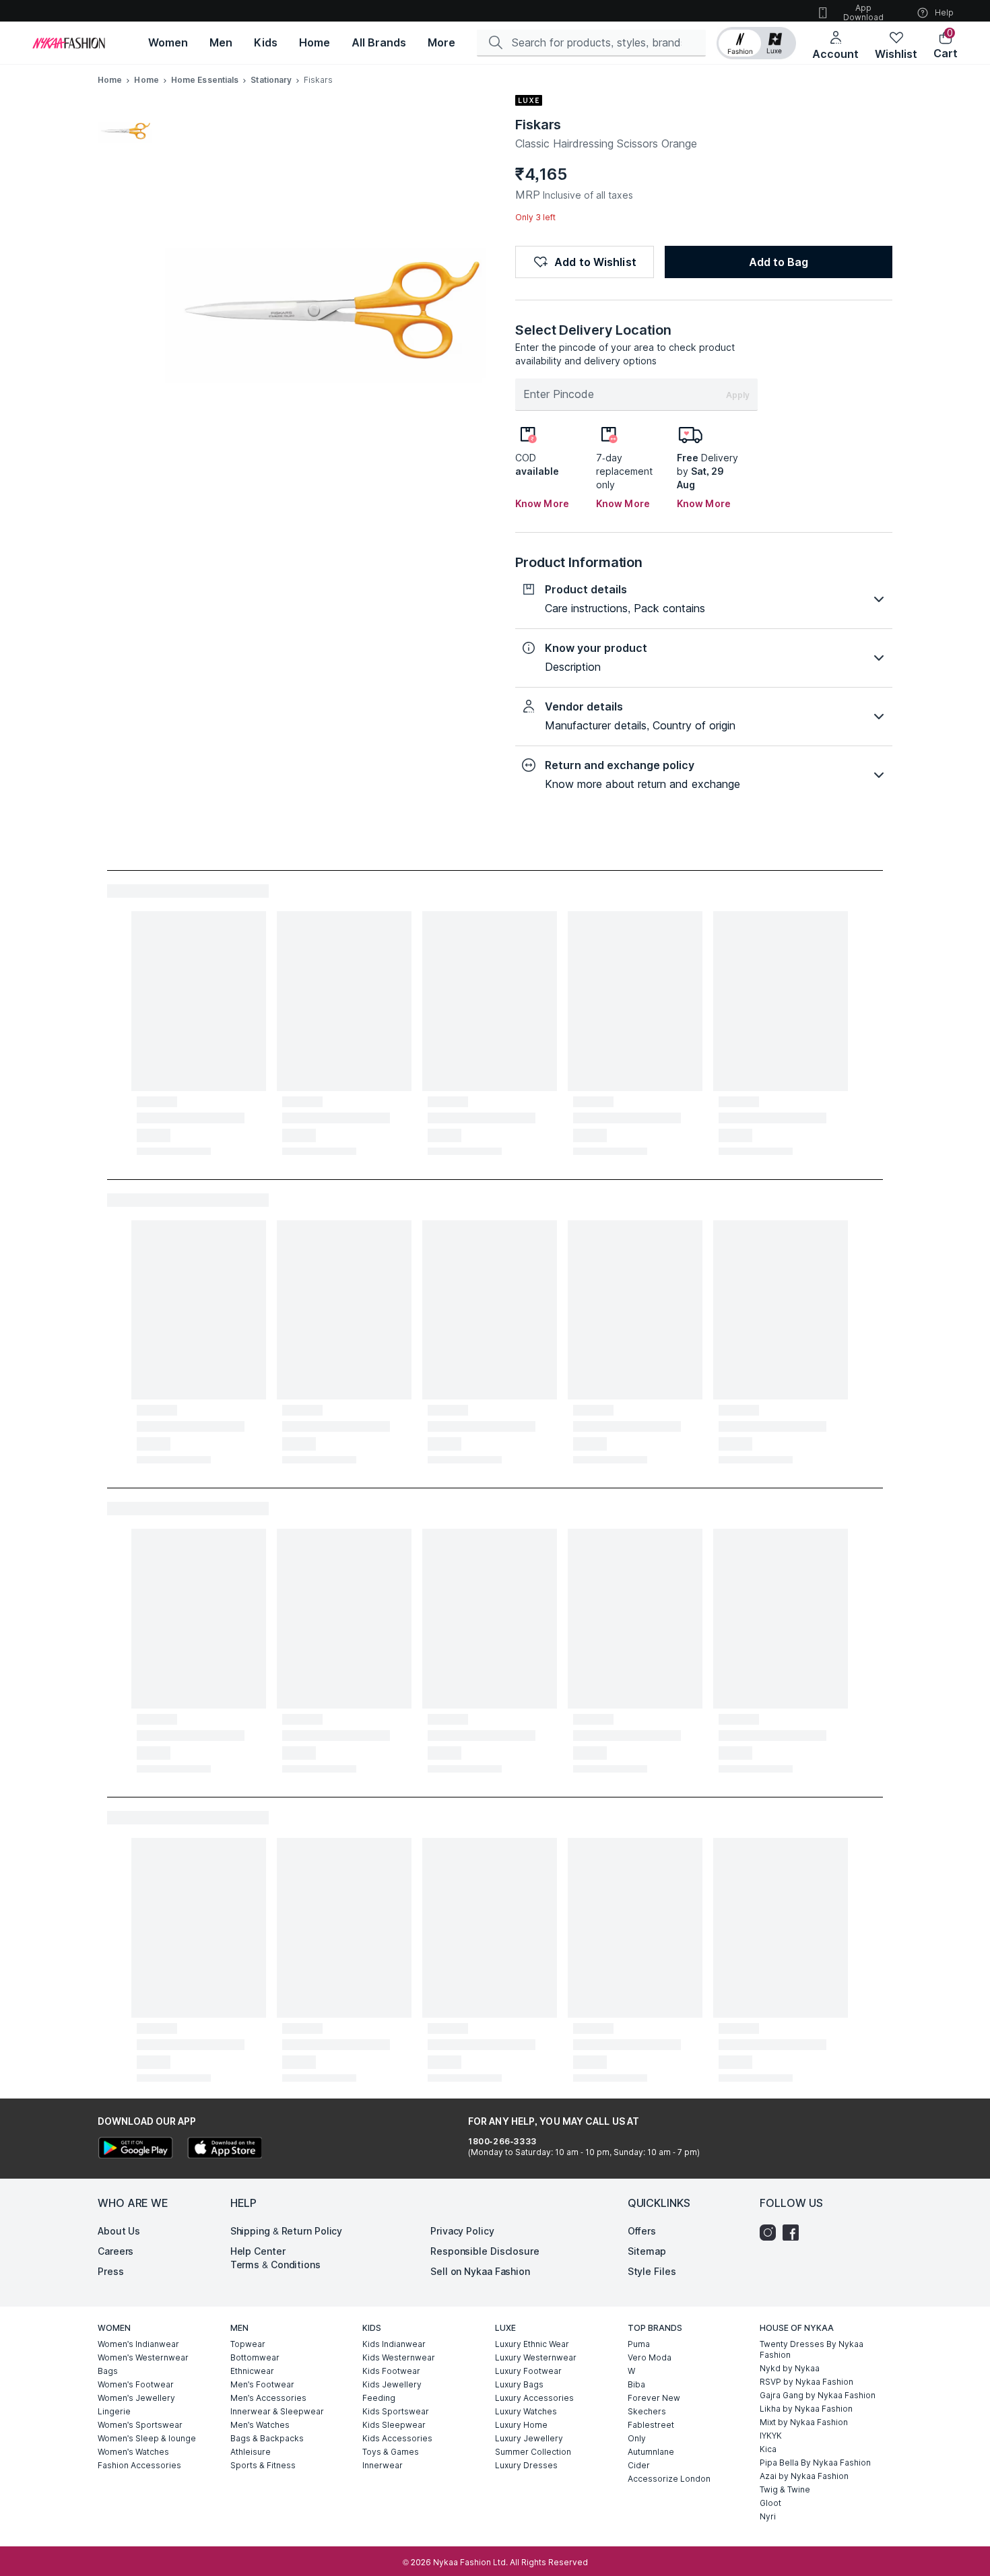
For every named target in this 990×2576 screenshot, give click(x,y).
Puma (639, 2344)
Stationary (271, 80)
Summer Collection (533, 2452)
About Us (119, 2231)
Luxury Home (521, 2425)
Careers (115, 2251)
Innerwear (383, 2465)
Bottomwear (255, 2357)
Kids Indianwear (394, 2344)
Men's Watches (260, 2425)
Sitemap (647, 2251)
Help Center (258, 2251)
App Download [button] (863, 12)
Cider (639, 2465)
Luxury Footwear (528, 2371)
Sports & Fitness (263, 2465)
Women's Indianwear (138, 2344)
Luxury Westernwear (536, 2357)
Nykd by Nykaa (790, 2368)
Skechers (647, 2411)
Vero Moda (650, 2357)
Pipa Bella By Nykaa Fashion (815, 2463)
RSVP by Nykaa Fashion (806, 2382)
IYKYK (771, 2436)
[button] (756, 43)
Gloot (770, 2503)
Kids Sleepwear (394, 2425)
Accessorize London (669, 2479)
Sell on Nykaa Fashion (480, 2271)
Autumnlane (651, 2452)
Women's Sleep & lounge (147, 2438)
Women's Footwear (136, 2384)
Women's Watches (133, 2452)
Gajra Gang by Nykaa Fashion (818, 2395)
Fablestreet (651, 2425)
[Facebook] (794, 2233)
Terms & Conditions (275, 2265)
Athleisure (251, 2452)
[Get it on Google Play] (135, 2149)
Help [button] (944, 12)
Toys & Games (391, 2452)
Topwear (248, 2344)
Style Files (652, 2271)
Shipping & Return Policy (287, 2231)
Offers (642, 2231)
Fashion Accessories (139, 2465)
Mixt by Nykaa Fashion (804, 2422)
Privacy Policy (462, 2231)
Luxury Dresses (526, 2465)
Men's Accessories (268, 2398)
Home (110, 80)
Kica (768, 2449)
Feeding (379, 2398)
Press (111, 2271)
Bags (108, 2371)
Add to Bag (779, 262)
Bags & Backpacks (267, 2438)
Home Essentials (205, 80)
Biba (636, 2384)
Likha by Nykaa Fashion (806, 2409)
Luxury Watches (526, 2411)
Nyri (768, 2516)
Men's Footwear (262, 2384)
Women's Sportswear (140, 2425)
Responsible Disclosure (485, 2251)
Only (637, 2438)
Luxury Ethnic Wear (532, 2344)
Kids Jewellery (392, 2384)
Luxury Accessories (534, 2398)
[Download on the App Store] (224, 2149)
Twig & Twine (785, 2489)
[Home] (69, 43)
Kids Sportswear (396, 2411)
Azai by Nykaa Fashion (804, 2476)
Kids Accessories (397, 2438)
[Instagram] (771, 2233)
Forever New (654, 2398)
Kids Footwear (391, 2371)
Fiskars (538, 125)
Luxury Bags (519, 2384)
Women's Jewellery (136, 2398)
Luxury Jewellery (529, 2438)
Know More (542, 503)
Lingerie (114, 2411)
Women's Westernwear (143, 2357)
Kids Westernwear (399, 2357)
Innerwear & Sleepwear (277, 2411)
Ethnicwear (252, 2371)
